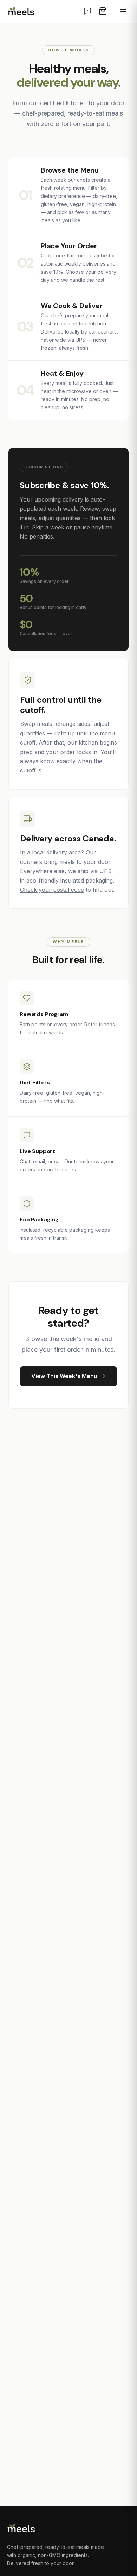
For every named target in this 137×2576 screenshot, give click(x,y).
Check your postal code (52, 890)
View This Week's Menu (64, 1376)
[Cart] (103, 11)
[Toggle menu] (123, 11)
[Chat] (87, 11)
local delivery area (56, 852)
